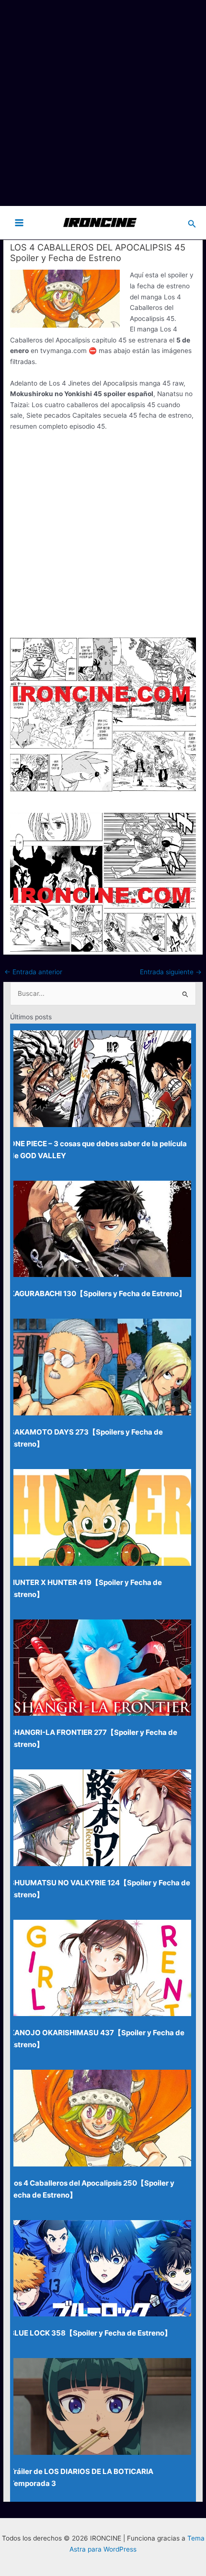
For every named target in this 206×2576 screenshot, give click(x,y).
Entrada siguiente (171, 972)
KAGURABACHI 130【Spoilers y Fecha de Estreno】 (98, 1294)
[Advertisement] (103, 103)
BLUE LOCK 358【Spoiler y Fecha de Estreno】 (91, 2333)
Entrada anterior (33, 972)
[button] (192, 222)
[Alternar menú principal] (19, 222)
